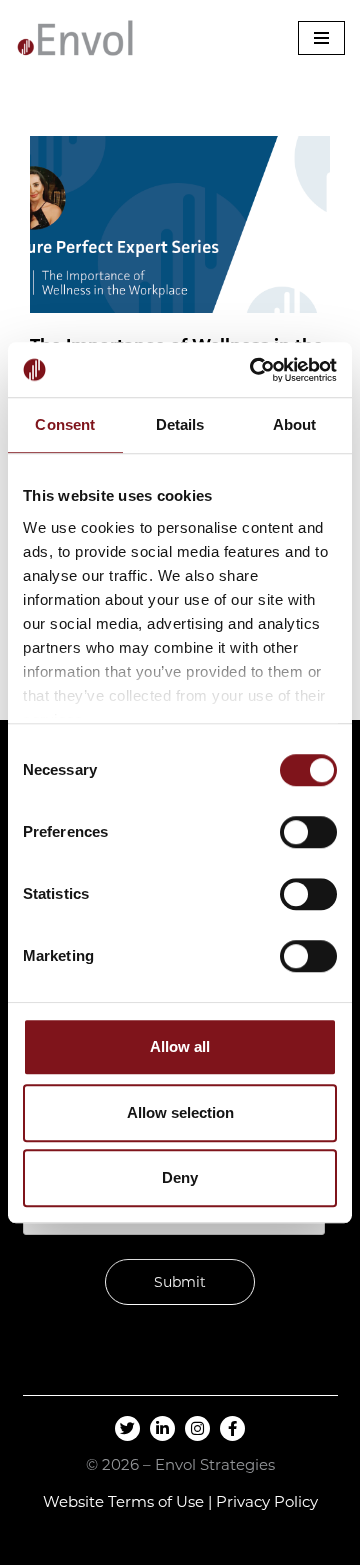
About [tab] (295, 424)
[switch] (308, 832)
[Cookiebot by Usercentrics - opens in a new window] (254, 370)
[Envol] (75, 38)
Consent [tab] (65, 424)
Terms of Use (156, 1501)
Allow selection (180, 1112)
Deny (180, 1177)
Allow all (180, 1046)
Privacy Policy (267, 1501)
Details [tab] (180, 424)
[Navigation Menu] (321, 38)
